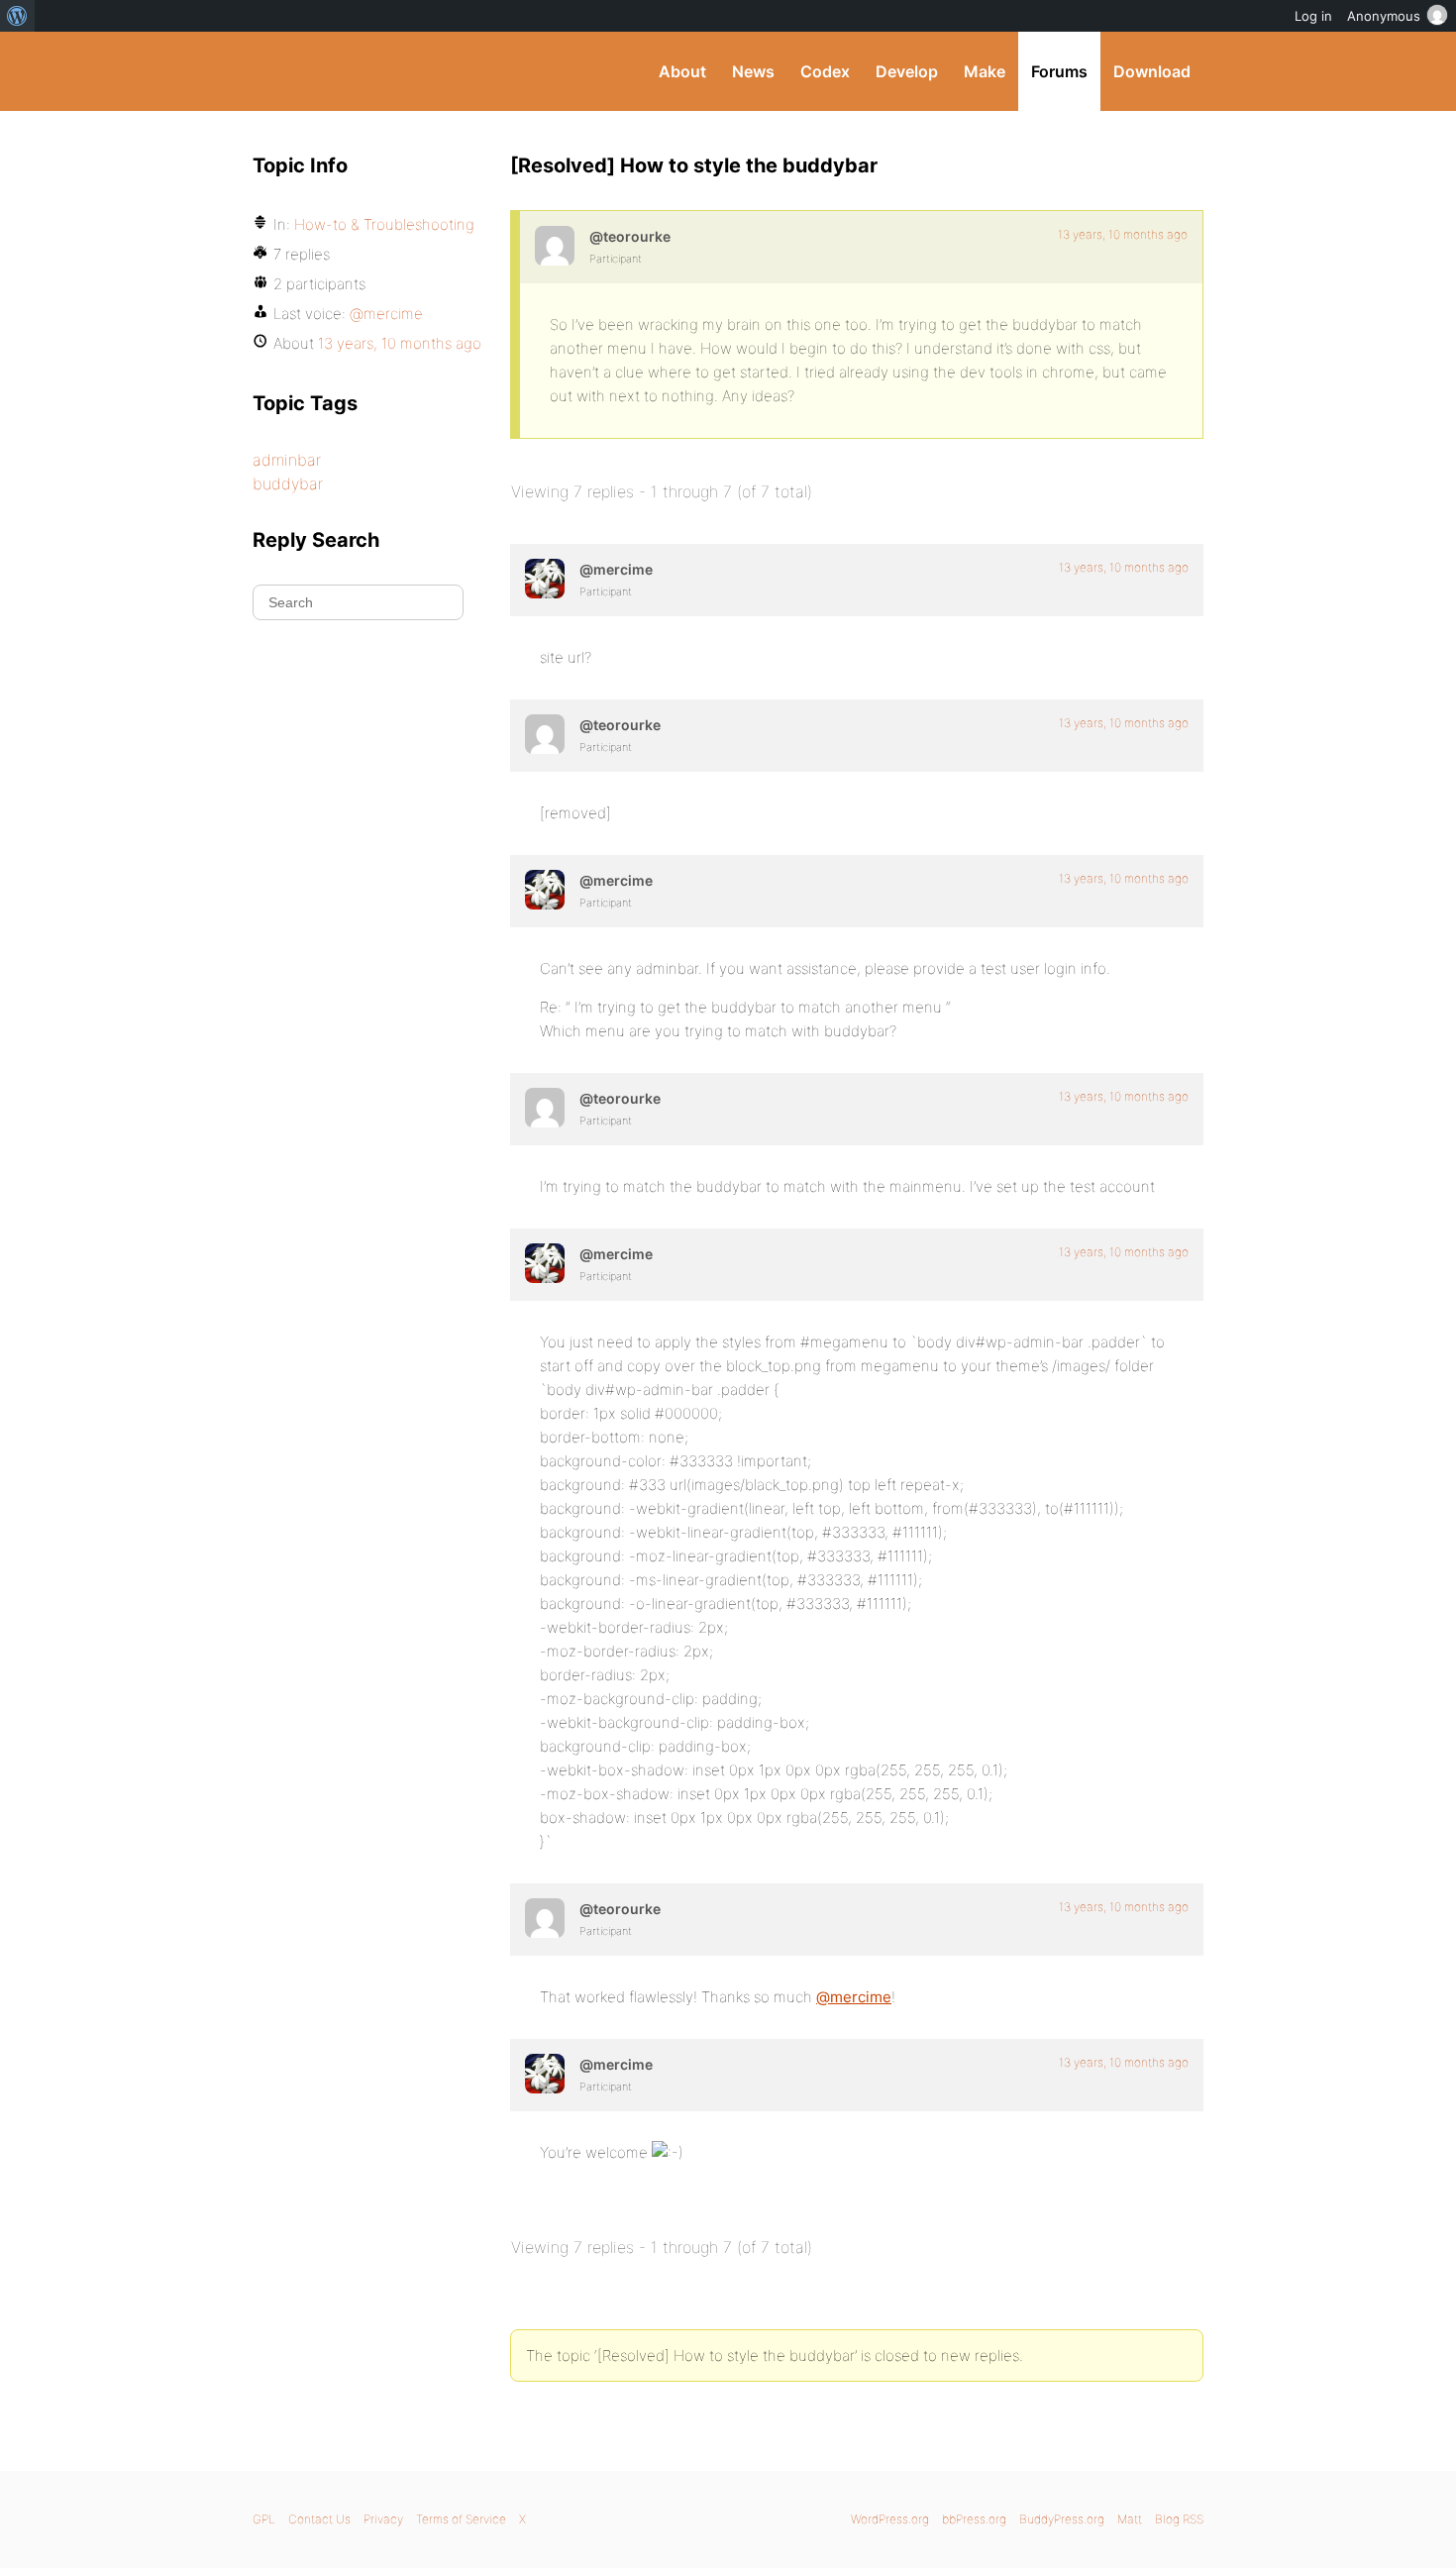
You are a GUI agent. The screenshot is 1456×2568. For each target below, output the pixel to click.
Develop (907, 71)
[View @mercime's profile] (545, 579)
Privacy (383, 2519)
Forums (1059, 71)
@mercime (854, 1997)
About (682, 71)
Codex (825, 71)
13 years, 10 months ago (1123, 234)
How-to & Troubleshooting (384, 224)
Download (1152, 71)
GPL (264, 2519)
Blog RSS (1179, 2519)
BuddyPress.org (386, 71)
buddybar (288, 483)
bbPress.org (974, 2519)
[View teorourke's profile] (555, 246)
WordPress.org (890, 2519)
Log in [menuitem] (1313, 16)
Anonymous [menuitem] (1384, 16)
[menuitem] (17, 16)
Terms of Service (461, 2519)
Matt (1130, 2519)
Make (985, 71)
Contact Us (319, 2519)
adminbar (287, 460)
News (753, 71)
